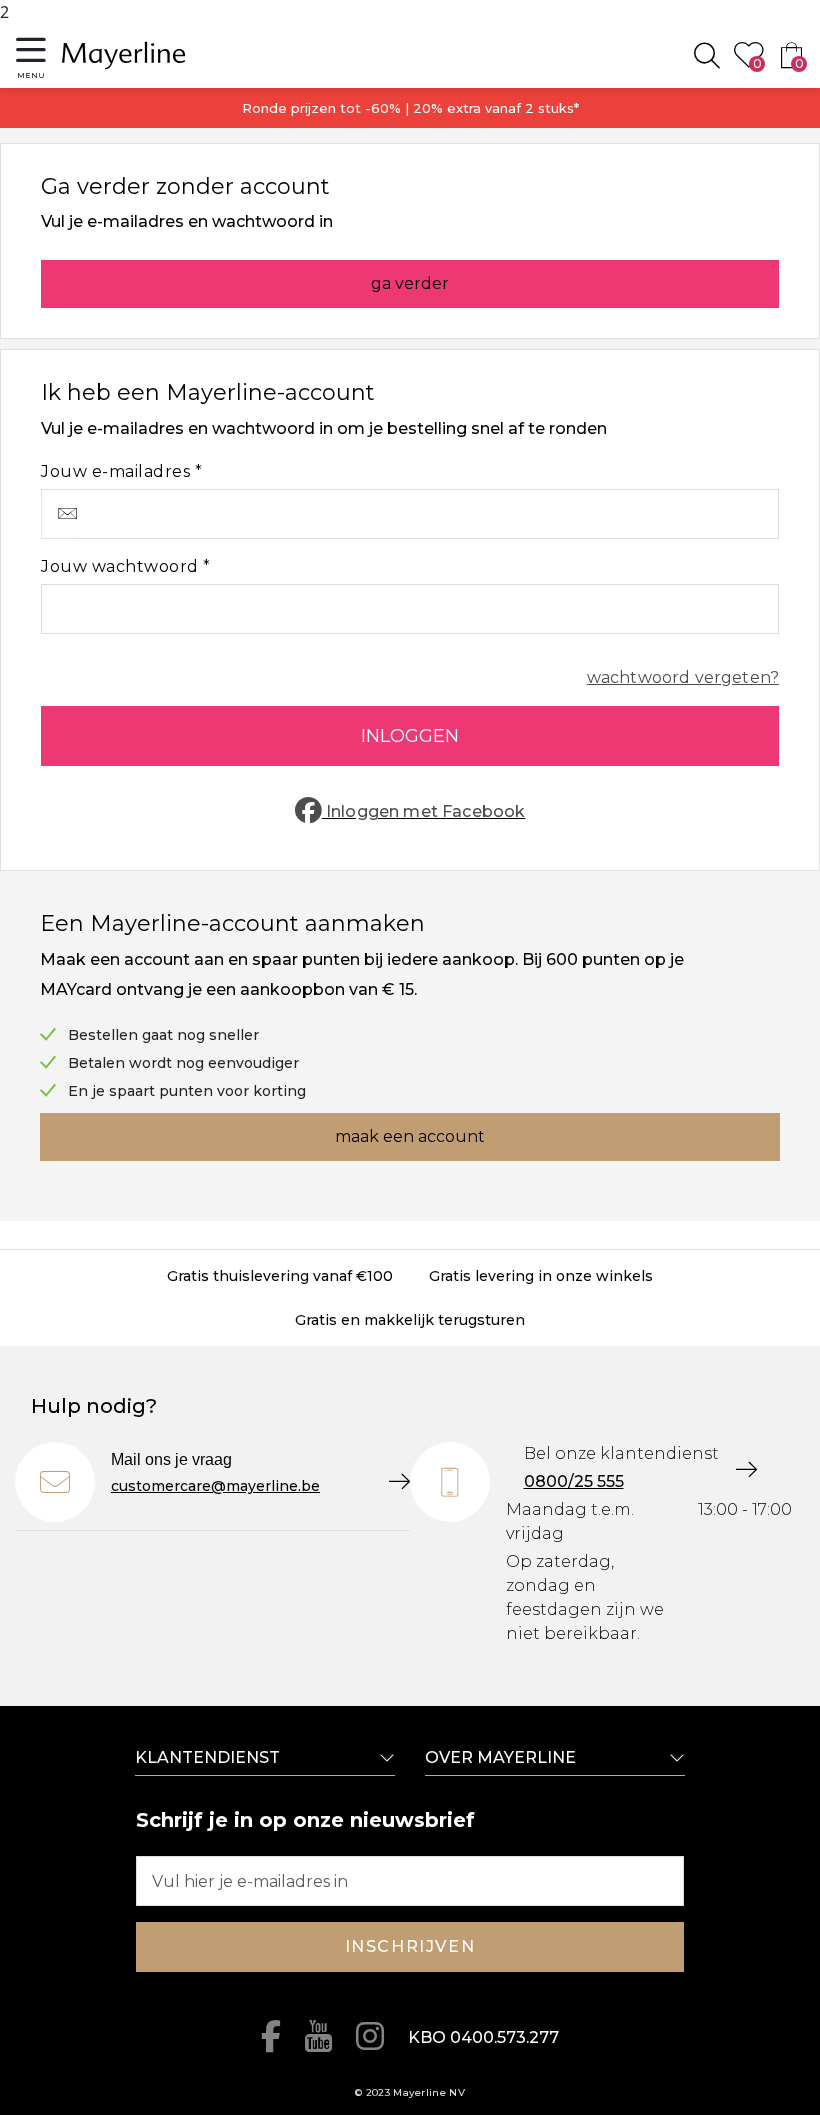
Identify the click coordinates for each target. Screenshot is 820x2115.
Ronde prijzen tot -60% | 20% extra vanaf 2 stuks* (410, 108)
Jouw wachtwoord (122, 566)
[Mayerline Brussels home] (124, 56)
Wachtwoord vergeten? (683, 677)
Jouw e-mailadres (118, 471)
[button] (31, 56)
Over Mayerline (500, 1757)
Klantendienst (207, 1757)
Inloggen (410, 736)
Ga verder (410, 283)
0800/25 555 (574, 1481)
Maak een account (410, 1136)
